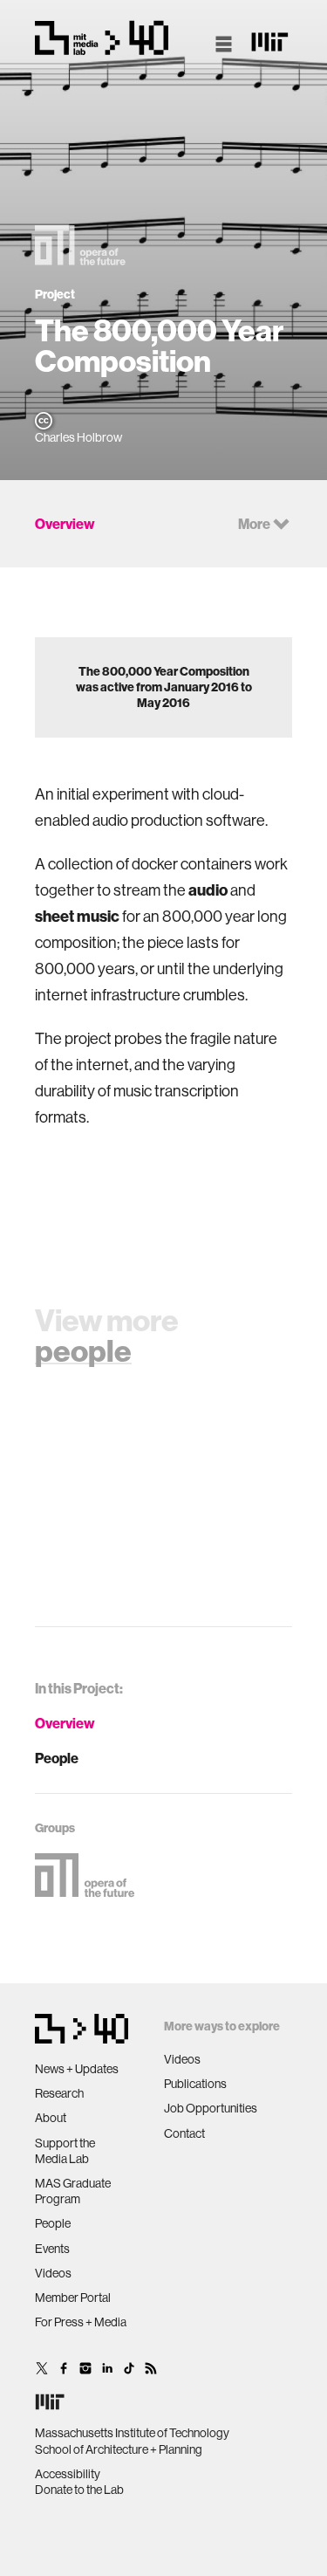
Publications (195, 2084)
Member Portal (73, 2298)
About (51, 2118)
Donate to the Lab (79, 2490)
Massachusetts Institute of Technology (132, 2433)
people (83, 1350)
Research (59, 2093)
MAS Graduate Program (73, 2191)
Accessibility (68, 2474)
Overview (65, 1723)
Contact (184, 2133)
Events (52, 2249)
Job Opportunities (211, 2108)
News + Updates (77, 2069)
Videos (53, 2273)
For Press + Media (81, 2322)
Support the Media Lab (65, 2151)
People (57, 1758)
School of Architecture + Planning (119, 2449)
